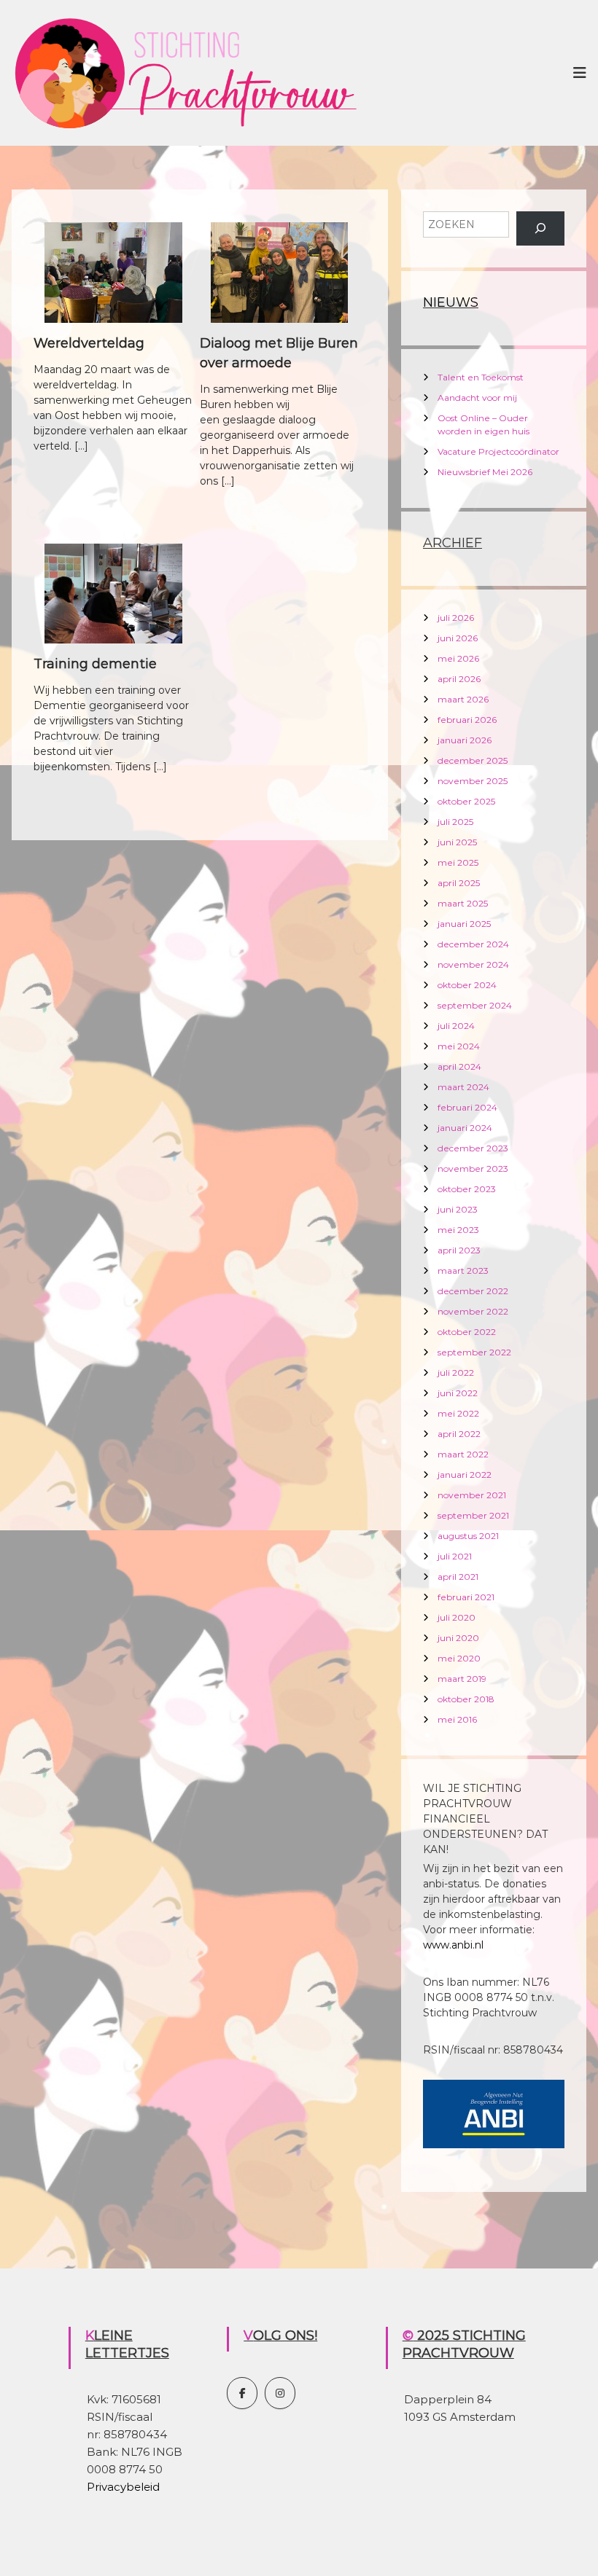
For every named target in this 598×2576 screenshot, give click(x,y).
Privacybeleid (123, 2487)
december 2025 (473, 760)
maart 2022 (463, 1454)
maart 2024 (463, 1087)
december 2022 (473, 1291)
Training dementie (95, 664)
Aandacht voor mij (477, 398)
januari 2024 (465, 1128)
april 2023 (459, 1250)
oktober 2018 (466, 1699)
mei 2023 (458, 1230)
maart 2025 (463, 903)
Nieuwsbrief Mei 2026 (485, 472)
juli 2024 (456, 1026)
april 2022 (459, 1434)
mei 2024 (459, 1046)
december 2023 (473, 1148)
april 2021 (458, 1577)
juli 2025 (455, 822)
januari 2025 (464, 924)
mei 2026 (458, 658)
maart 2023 (463, 1271)
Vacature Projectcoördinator (498, 451)
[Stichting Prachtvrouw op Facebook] (242, 2393)
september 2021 (473, 1515)
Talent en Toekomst (481, 377)
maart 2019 (462, 1679)
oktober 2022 (467, 1332)
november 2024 (473, 964)
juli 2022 (456, 1373)
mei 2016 (457, 1719)
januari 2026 (465, 740)
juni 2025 (457, 842)
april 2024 (459, 1066)
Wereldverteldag (89, 343)
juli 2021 (455, 1556)
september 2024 (475, 1005)
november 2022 (473, 1311)
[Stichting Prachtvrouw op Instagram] (280, 2393)
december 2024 (473, 944)
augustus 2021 (468, 1536)
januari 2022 (465, 1475)
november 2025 (473, 781)
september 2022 (474, 1352)
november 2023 (473, 1168)
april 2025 (459, 883)
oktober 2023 (467, 1189)
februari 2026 (467, 720)
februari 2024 (467, 1107)
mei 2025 (458, 862)
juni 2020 (458, 1638)
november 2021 (472, 1495)
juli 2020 (457, 1617)
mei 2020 (459, 1658)
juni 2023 (458, 1209)
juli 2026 (456, 618)
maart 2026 (463, 699)
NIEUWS (451, 302)
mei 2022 (458, 1413)
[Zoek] (540, 228)
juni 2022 (458, 1393)
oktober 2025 (466, 801)
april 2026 (459, 679)
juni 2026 (458, 638)
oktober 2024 (467, 985)
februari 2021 (466, 1597)
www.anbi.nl (453, 1945)
